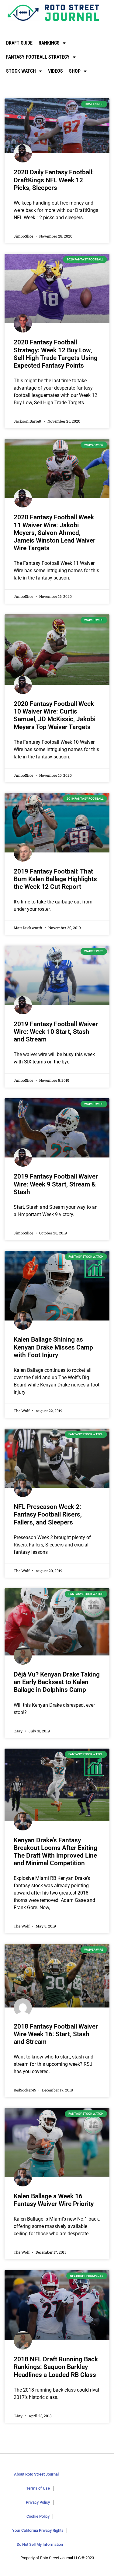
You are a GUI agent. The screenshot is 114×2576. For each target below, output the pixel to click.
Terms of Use (38, 2488)
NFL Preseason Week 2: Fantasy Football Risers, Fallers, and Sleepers (48, 1514)
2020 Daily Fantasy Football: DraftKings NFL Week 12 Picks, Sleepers (54, 180)
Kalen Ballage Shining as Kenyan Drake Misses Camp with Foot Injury (53, 1347)
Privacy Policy (38, 2502)
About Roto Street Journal (36, 2474)
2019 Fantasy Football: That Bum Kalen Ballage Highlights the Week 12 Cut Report (55, 879)
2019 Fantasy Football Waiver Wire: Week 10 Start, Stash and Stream (56, 1032)
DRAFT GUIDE (19, 43)
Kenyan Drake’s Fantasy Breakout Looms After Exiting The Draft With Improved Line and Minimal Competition (55, 1852)
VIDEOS (55, 71)
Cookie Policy (38, 2516)
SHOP (75, 71)
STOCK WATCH (21, 71)
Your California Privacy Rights (38, 2530)
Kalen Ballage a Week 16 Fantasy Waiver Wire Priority (54, 2200)
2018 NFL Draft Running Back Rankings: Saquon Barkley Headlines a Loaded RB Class (56, 2367)
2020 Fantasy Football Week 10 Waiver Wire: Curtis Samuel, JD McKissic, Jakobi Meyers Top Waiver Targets (55, 715)
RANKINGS (49, 43)
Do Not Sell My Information (40, 2544)
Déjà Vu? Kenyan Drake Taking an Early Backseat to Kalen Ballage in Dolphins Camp (57, 1682)
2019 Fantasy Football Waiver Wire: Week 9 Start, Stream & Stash (56, 1184)
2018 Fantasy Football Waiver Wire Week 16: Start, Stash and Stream (56, 2034)
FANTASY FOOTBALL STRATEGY (38, 57)
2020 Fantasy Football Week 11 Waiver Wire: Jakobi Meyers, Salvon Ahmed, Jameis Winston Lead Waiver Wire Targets (55, 533)
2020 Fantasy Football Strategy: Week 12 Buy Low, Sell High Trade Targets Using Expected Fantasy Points (56, 354)
